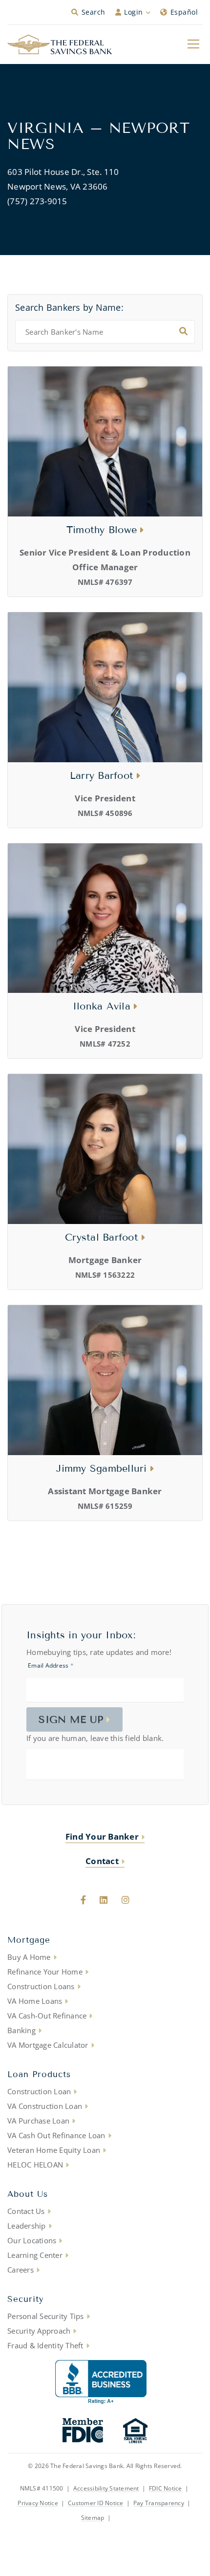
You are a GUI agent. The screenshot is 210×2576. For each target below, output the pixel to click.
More (122, 2518)
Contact (102, 1861)
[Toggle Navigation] (193, 43)
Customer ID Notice (96, 2503)
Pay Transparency (159, 2503)
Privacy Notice (38, 2503)
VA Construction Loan (45, 2106)
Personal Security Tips (46, 2316)
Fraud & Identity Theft (45, 2345)
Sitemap (93, 2518)
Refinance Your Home (45, 1972)
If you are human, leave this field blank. (95, 1738)
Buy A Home (29, 1957)
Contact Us (26, 2211)
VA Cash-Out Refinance (47, 2016)
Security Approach (39, 2331)
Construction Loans (41, 1986)
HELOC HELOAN (35, 2165)
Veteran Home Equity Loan (54, 2150)
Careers (21, 2270)
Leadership (27, 2226)
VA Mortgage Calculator (48, 2045)
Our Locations (32, 2240)
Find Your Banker (102, 1836)
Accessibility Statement (106, 2489)
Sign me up (71, 1719)
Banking (21, 2030)
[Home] (60, 44)
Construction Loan (39, 2091)
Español (184, 12)
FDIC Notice (166, 2489)
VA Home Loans (35, 2001)
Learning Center (35, 2255)
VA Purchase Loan (38, 2121)
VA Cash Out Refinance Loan (56, 2135)
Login (134, 12)
